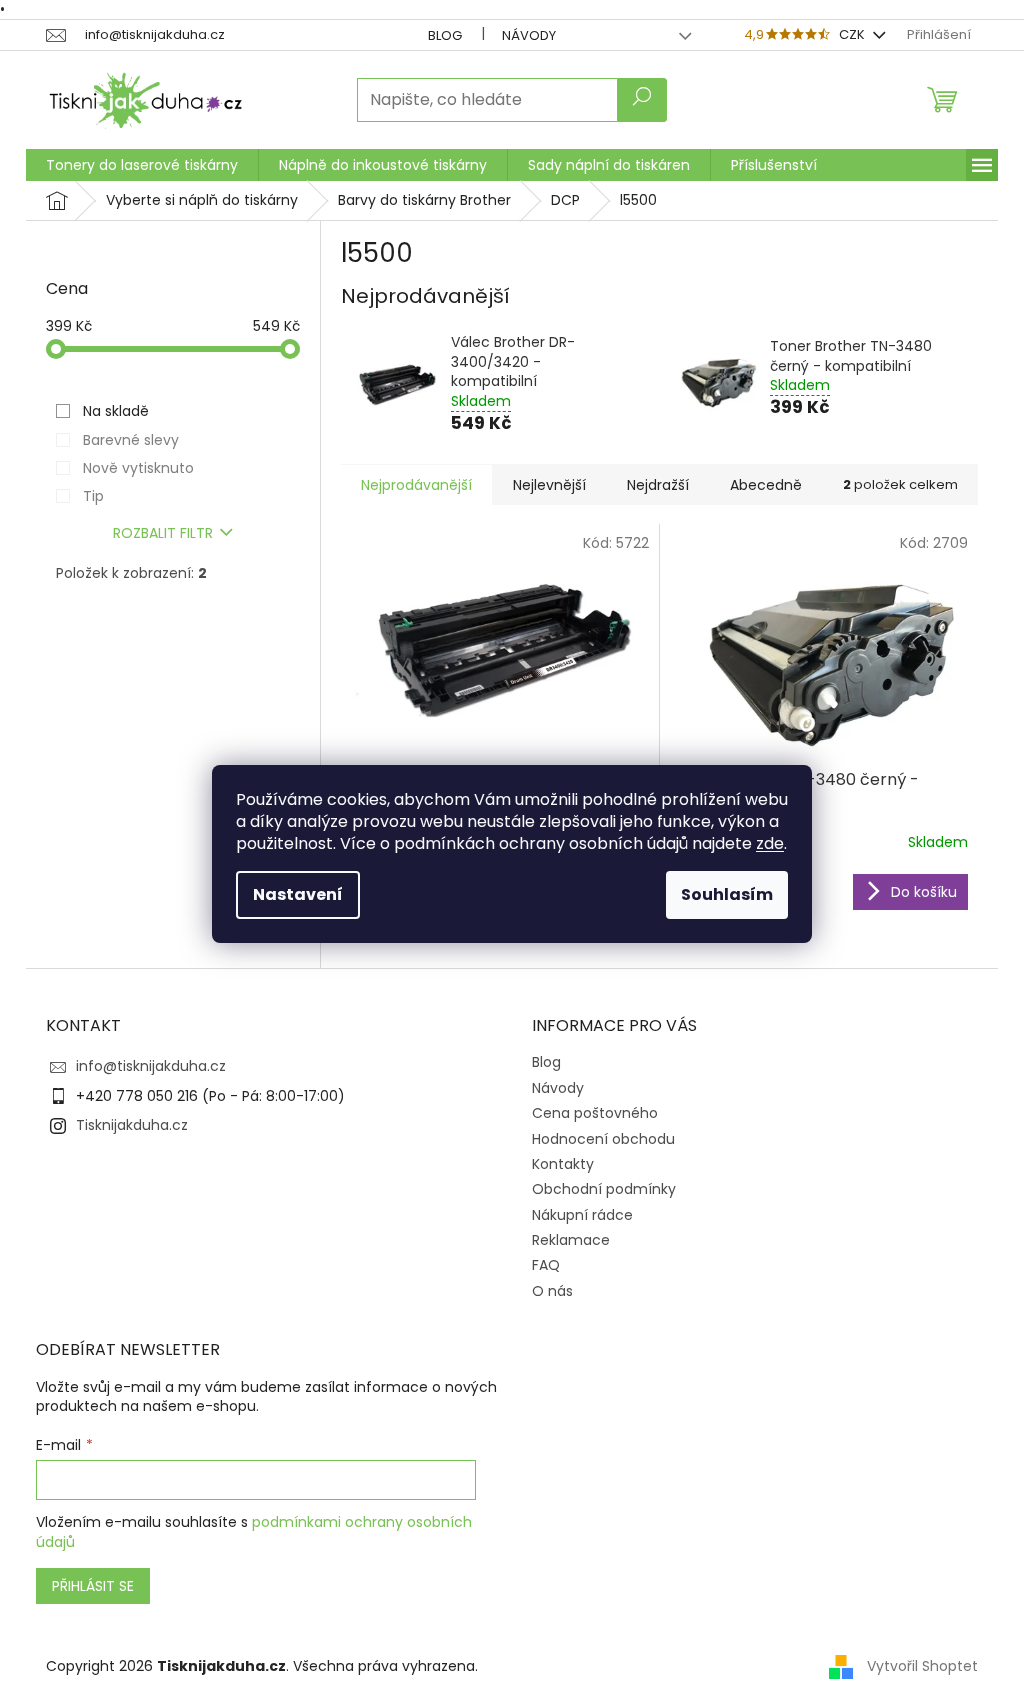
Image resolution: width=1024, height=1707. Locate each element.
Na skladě (116, 411)
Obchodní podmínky (604, 1189)
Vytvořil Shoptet (922, 1666)
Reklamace (571, 1240)
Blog (445, 35)
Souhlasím (727, 894)
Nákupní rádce (582, 1215)
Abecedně (766, 485)
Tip (93, 496)
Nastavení (298, 894)
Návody (529, 35)
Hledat (642, 100)
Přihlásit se (93, 1586)
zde (770, 843)
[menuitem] (142, 165)
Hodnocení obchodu (603, 1139)
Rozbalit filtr (163, 533)
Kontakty (563, 1164)
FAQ (546, 1265)
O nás (552, 1291)
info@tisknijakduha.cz (151, 1066)
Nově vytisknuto (138, 468)
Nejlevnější (549, 485)
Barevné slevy (131, 440)
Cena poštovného (595, 1113)
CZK (853, 34)
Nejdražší (658, 485)
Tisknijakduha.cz (132, 1125)
